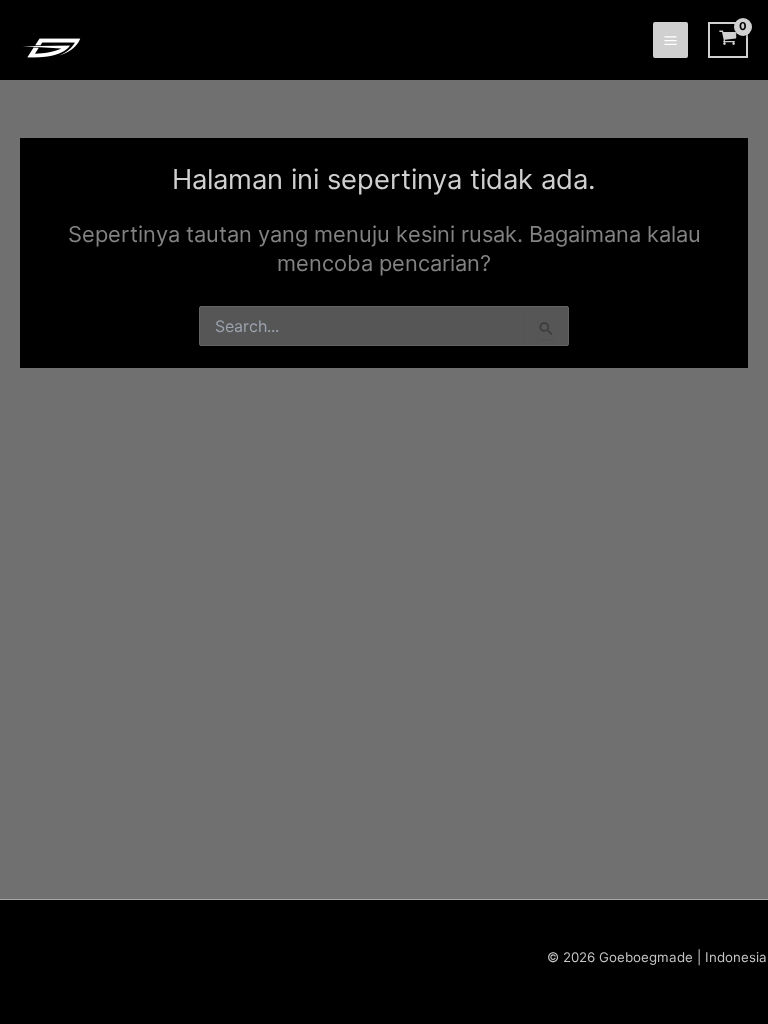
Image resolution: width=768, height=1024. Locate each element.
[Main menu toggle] (670, 39)
